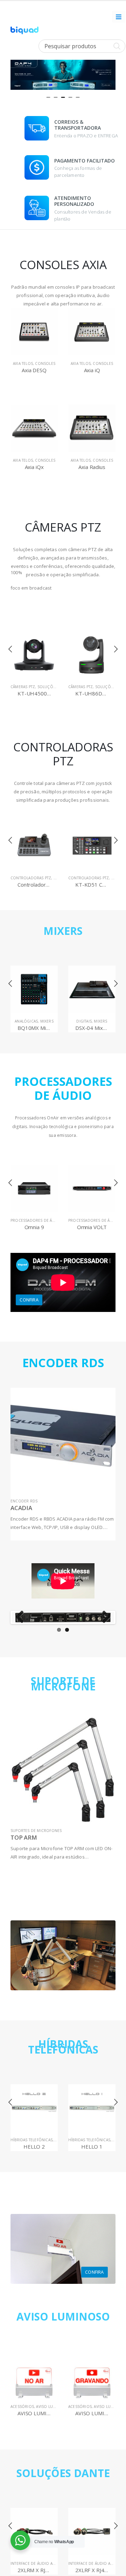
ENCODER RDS (24, 1501)
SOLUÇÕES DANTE (63, 2473)
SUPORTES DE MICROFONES (36, 1831)
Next (104, 1617)
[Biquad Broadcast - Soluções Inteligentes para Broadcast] (24, 31)
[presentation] (17, 73)
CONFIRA (29, 1300)
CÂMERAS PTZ (23, 687)
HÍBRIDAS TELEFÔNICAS (63, 2047)
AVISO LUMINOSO (63, 2317)
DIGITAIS (26, 1021)
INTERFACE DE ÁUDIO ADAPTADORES (44, 2563)
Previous (22, 1617)
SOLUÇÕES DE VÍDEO (57, 687)
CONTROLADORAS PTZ (31, 878)
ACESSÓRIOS (22, 2407)
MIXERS (63, 931)
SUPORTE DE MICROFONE (63, 1684)
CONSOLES (45, 363)
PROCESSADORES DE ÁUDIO (36, 1220)
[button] (48, 97)
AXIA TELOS (23, 363)
